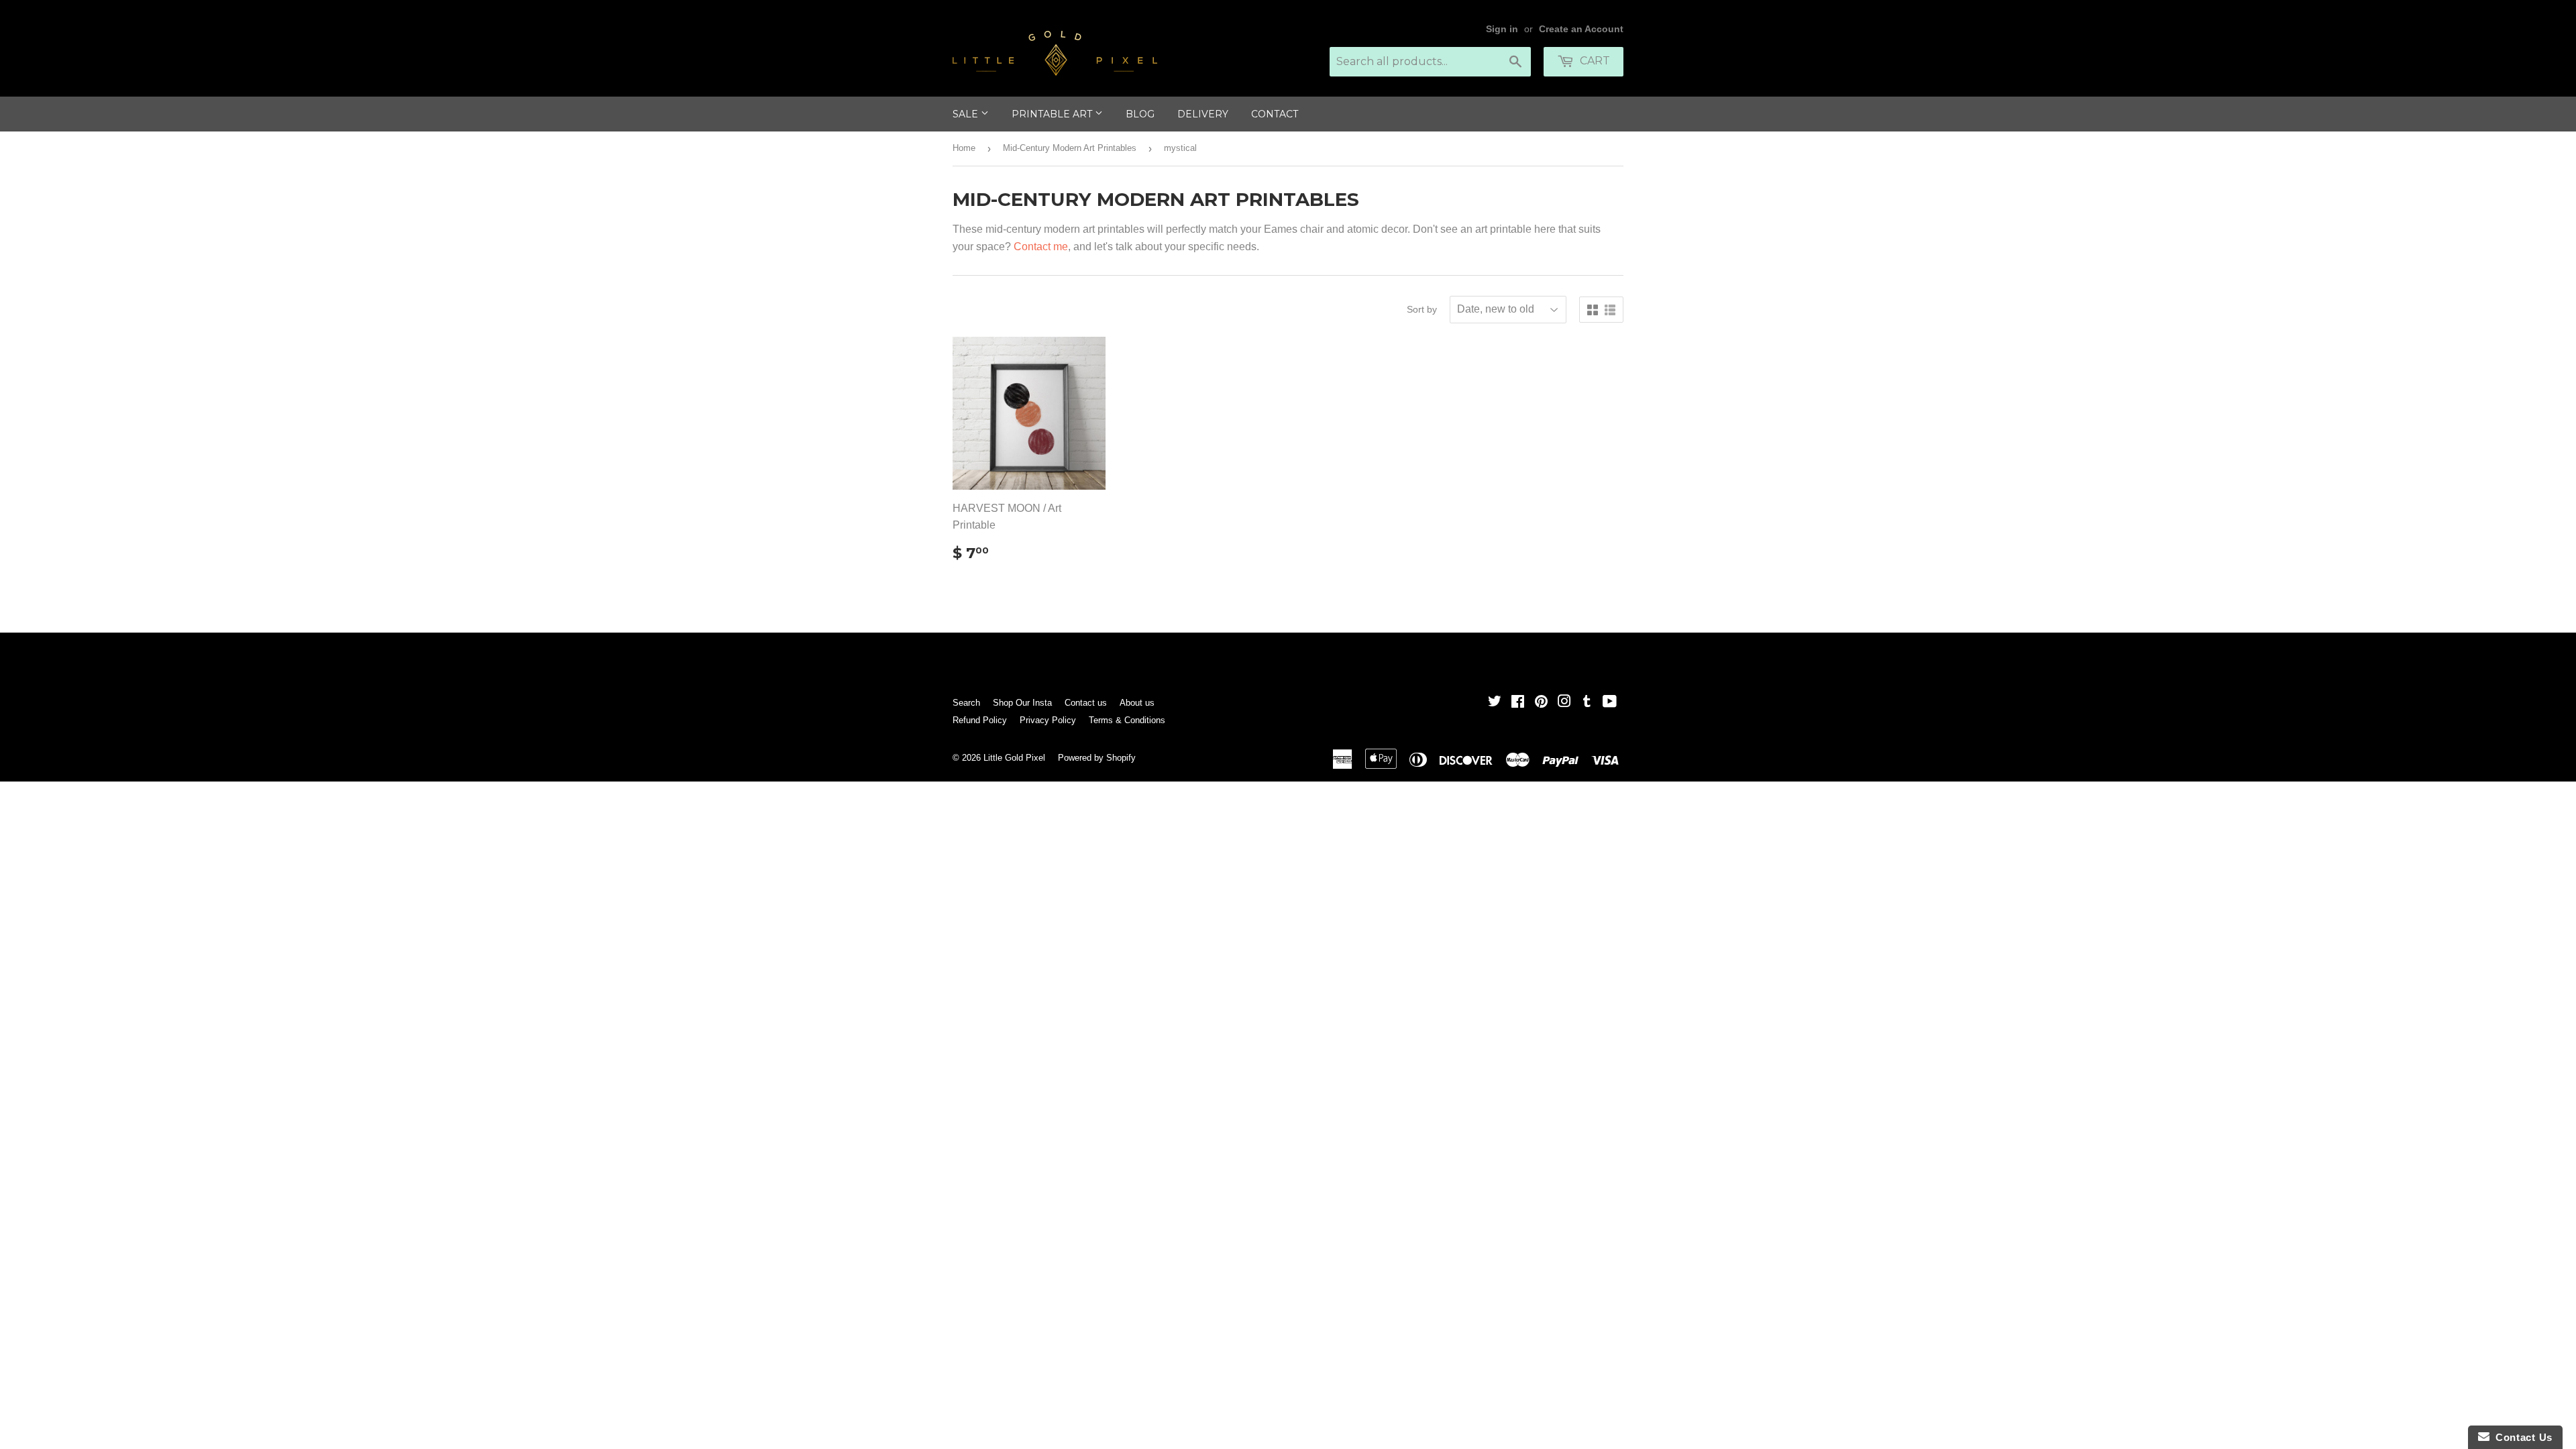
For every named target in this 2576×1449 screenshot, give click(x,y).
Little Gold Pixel (1014, 758)
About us (1137, 703)
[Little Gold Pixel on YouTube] (1610, 703)
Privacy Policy (1048, 720)
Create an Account (1581, 29)
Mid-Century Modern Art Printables (1070, 148)
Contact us (1086, 703)
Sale (967, 114)
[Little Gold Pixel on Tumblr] (1587, 703)
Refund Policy (980, 720)
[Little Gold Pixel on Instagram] (1564, 703)
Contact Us (2521, 1437)
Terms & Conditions (1127, 720)
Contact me (1041, 247)
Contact (1275, 114)
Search (966, 703)
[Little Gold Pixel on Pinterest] (1541, 703)
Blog (1140, 114)
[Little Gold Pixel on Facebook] (1518, 703)
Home (964, 148)
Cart (1594, 61)
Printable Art (1053, 114)
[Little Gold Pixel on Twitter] (1495, 703)
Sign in (1502, 29)
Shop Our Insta (1022, 703)
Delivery (1203, 114)
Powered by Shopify (1097, 758)
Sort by (1422, 309)
